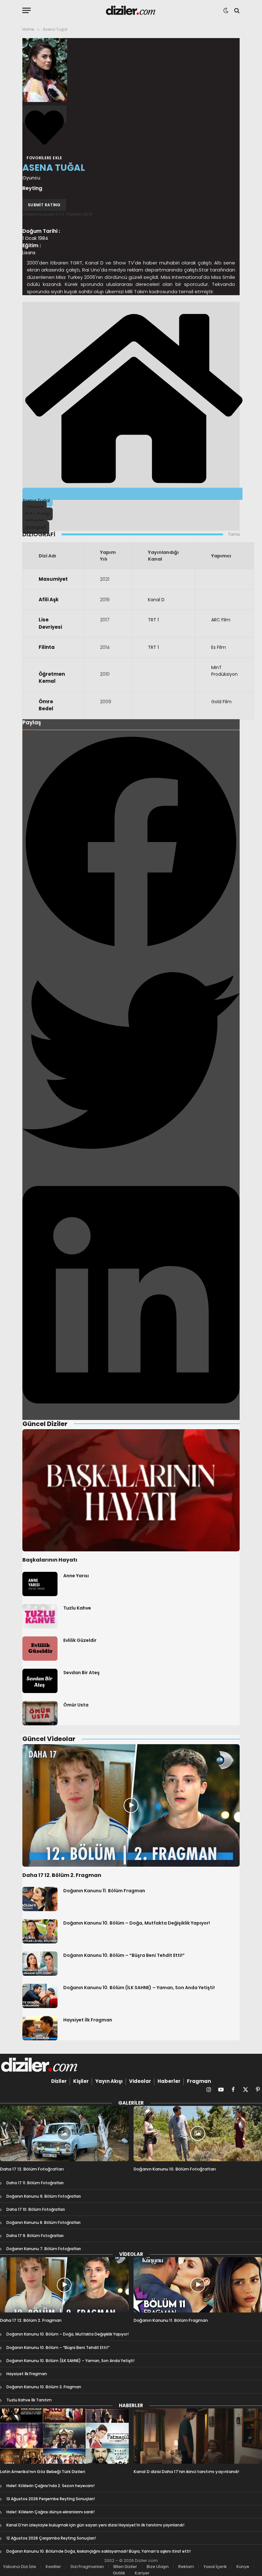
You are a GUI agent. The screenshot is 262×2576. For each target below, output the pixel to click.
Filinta (47, 647)
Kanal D (156, 600)
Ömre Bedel (46, 705)
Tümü (234, 534)
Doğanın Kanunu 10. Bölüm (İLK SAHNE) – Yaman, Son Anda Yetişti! (139, 1988)
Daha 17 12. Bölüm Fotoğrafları (32, 2169)
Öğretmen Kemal (52, 678)
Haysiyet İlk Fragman (88, 2020)
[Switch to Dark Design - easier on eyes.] (226, 11)
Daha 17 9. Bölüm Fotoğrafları (35, 2236)
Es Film (219, 647)
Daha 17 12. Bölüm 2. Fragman (62, 1875)
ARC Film (221, 620)
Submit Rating (44, 205)
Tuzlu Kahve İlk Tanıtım (29, 2400)
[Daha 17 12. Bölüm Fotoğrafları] (64, 2134)
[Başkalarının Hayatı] (131, 1490)
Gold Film (221, 702)
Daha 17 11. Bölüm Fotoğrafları (35, 2183)
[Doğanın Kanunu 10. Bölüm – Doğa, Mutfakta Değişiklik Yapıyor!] (40, 1931)
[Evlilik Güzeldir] (40, 1649)
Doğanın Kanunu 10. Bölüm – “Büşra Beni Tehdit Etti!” (124, 1955)
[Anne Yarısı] (40, 1584)
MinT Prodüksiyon (224, 671)
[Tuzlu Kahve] (40, 1616)
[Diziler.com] (131, 10)
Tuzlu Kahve (77, 1608)
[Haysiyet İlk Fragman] (40, 2028)
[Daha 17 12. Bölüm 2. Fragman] (131, 1805)
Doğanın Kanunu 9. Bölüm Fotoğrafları (44, 2196)
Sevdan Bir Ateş (81, 1673)
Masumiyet (53, 579)
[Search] (236, 10)
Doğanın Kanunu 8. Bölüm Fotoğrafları (43, 2222)
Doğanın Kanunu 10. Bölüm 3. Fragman (44, 2387)
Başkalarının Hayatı (50, 1560)
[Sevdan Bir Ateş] (40, 1681)
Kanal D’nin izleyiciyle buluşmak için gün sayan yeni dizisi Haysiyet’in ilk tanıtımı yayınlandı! (95, 2525)
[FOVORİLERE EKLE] (44, 114)
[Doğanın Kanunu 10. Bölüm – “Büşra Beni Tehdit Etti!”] (40, 1964)
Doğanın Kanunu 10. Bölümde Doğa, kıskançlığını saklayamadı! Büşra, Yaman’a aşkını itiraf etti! (99, 2551)
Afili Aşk (49, 599)
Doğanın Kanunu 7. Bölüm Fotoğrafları (44, 2249)
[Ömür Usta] (40, 1713)
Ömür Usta (76, 1705)
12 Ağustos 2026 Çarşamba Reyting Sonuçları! (51, 2538)
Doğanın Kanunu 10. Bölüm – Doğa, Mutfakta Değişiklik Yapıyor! (137, 1923)
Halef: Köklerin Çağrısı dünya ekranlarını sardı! (50, 2512)
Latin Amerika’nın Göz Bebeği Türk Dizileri (42, 2472)
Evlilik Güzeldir (80, 1640)
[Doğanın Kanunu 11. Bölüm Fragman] (40, 1899)
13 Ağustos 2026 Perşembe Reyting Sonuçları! (51, 2499)
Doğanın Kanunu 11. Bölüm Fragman (104, 1891)
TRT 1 (153, 620)
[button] (131, 843)
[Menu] (27, 10)
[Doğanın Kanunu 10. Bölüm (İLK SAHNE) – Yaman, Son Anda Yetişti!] (40, 1996)
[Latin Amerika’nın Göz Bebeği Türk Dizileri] (64, 2436)
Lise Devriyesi (50, 623)
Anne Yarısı (76, 1576)
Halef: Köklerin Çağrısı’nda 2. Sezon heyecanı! (50, 2486)
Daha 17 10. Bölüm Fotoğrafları (36, 2209)
